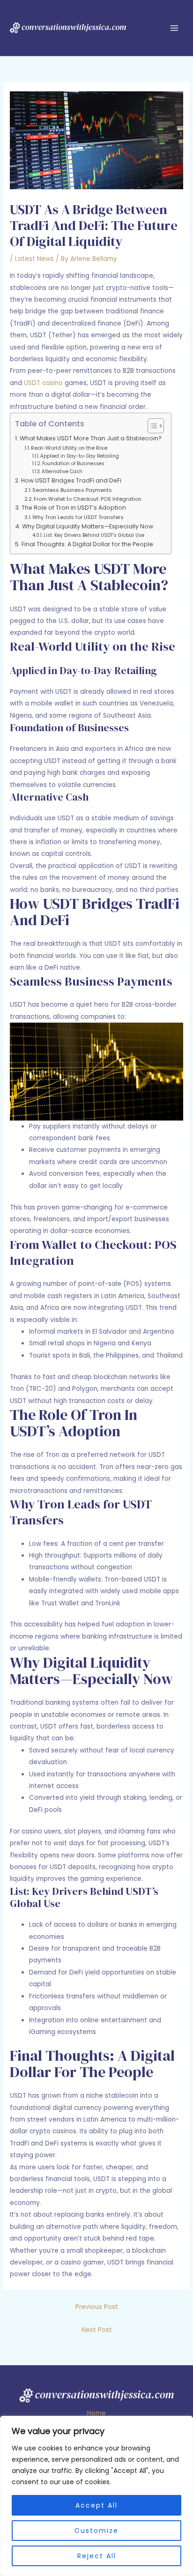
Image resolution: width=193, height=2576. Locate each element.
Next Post (97, 2330)
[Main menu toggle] (174, 28)
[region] (96, 2496)
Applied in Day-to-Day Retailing (80, 456)
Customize (96, 2531)
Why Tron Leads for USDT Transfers (78, 517)
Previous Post (97, 2307)
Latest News (34, 259)
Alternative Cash (62, 471)
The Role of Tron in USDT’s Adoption (74, 508)
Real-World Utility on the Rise (69, 448)
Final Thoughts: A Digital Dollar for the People (87, 544)
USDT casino (43, 383)
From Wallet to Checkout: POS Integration (88, 499)
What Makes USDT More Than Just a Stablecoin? (90, 438)
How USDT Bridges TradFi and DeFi (71, 480)
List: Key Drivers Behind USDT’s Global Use (94, 535)
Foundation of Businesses (73, 464)
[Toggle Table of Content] (151, 426)
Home (96, 2413)
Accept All (96, 2505)
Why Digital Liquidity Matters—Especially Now (87, 526)
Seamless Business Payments (72, 490)
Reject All (97, 2556)
